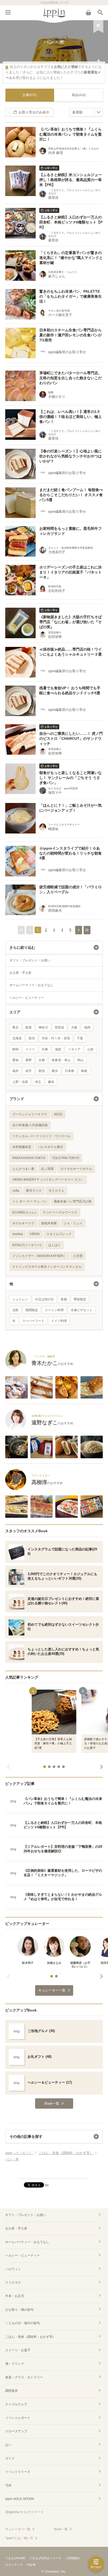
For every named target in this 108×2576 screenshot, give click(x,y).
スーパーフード (33, 1321)
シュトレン (20, 1299)
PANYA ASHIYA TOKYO (29, 1158)
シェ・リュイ (73, 1223)
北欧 (15, 1310)
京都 (42, 1060)
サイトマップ (14, 2565)
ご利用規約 (72, 2558)
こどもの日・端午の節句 (23, 2323)
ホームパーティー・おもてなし (31, 985)
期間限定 (32, 1310)
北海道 (17, 1038)
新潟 (32, 1038)
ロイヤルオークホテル (76, 1169)
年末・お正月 (15, 2296)
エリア (15, 1012)
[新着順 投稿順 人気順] (86, 112)
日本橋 (69, 1071)
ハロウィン (13, 2269)
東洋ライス (34, 1191)
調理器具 (12, 2391)
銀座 (29, 1027)
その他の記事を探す (26, 2136)
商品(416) (79, 95)
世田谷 (60, 1027)
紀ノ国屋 (47, 1169)
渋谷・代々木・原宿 (56, 1038)
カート (88, 12)
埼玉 (38, 1082)
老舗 (64, 1299)
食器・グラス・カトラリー (24, 2377)
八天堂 (78, 1256)
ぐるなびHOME (15, 2558)
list (47, 2185)
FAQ (29, 2565)
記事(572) (30, 95)
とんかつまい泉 (23, 1169)
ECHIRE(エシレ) (24, 1212)
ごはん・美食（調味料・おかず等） (30, 2337)
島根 (84, 1071)
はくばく (55, 1245)
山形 (90, 1049)
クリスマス (13, 2283)
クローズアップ (16, 2431)
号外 (8, 2485)
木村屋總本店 (22, 1147)
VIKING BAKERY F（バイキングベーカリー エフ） (48, 1180)
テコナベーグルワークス (60, 1212)
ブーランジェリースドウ (30, 1114)
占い (8, 2445)
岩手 (29, 1071)
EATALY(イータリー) (27, 1245)
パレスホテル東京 (51, 1147)
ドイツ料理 (59, 1321)
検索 (100, 12)
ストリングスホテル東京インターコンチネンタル (47, 1267)
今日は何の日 (44, 1299)
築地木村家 (49, 1223)
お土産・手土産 (20, 973)
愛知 (15, 1060)
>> (87, 930)
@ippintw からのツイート (25, 2512)
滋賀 (58, 1049)
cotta (16, 1191)
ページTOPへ (54, 2172)
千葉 (80, 1038)
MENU (8, 12)
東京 (15, 1027)
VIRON (35, 1234)
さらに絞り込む (22, 947)
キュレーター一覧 (18, 2529)
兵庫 (45, 1049)
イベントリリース (18, 2472)
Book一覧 (61, 2529)
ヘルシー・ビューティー (27, 998)
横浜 (55, 1071)
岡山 (80, 1060)
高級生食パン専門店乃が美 (73, 1201)
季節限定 (80, 1299)
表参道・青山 (61, 1060)
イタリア (74, 1049)
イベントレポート (18, 2418)
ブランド (17, 1099)
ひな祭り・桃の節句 (19, 2310)
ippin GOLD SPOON (20, 2499)
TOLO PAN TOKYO (66, 1158)
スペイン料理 (54, 1310)
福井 (15, 1071)
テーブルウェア (16, 2404)
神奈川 (43, 1027)
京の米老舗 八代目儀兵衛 (30, 1125)
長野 (29, 1060)
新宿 (42, 1071)
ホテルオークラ (23, 1223)
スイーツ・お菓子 (18, 2350)
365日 (58, 1114)
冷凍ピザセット (82, 1310)
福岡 (87, 1027)
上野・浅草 (20, 1082)
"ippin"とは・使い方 (19, 2538)
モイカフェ (56, 1191)
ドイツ (30, 1049)
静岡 (15, 1049)
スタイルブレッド (59, 1234)
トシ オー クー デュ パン (30, 1201)
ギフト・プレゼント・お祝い (30, 960)
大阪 (74, 1027)
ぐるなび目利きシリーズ (45, 2558)
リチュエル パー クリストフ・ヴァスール (41, 1136)
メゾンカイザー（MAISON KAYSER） (39, 1256)
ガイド (10, 2458)
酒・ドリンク (15, 2364)
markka (18, 1234)
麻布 (51, 1082)
